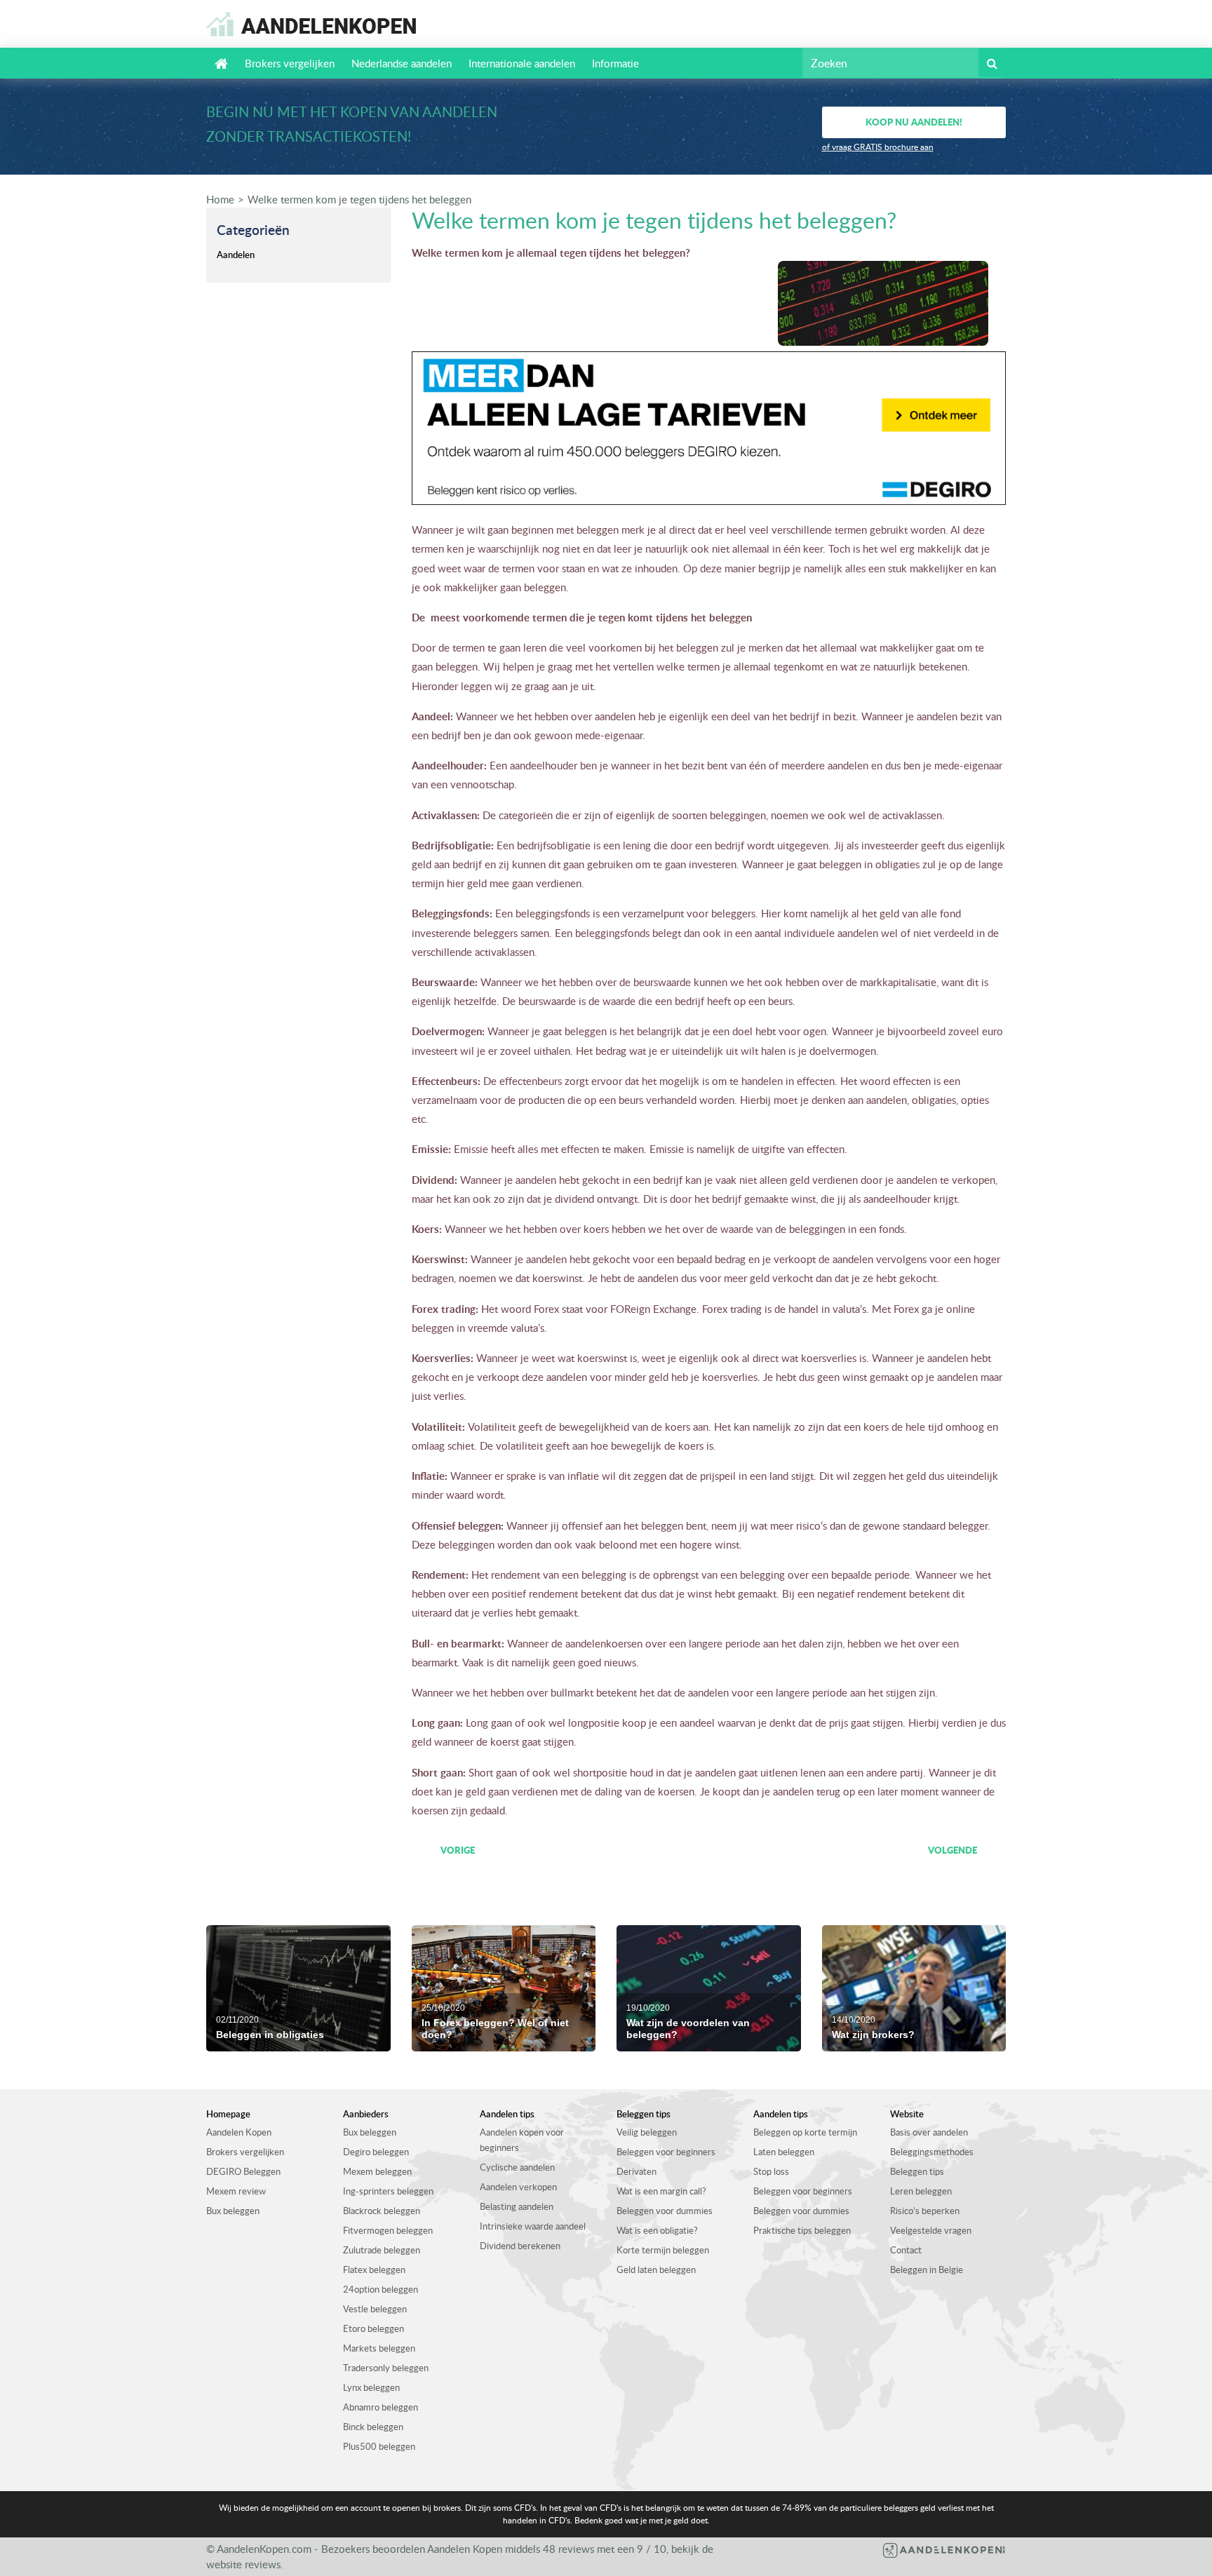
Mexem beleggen (377, 2171)
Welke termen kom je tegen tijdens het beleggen (359, 199)
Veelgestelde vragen (931, 2230)
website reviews (243, 2564)
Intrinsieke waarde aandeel (533, 2226)
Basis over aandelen (929, 2132)
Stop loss (771, 2171)
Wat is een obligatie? (657, 2230)
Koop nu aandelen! (914, 122)
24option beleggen (381, 2289)
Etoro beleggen (373, 2328)
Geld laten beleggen (656, 2270)
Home (220, 199)
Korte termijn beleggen (663, 2250)
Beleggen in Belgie (927, 2270)
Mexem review (236, 2191)
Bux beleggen (233, 2211)
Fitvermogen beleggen (388, 2230)
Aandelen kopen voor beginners (522, 2140)
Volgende (952, 1850)
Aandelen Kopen (239, 2132)
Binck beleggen (373, 2427)
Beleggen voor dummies (665, 2211)
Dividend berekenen (520, 2246)
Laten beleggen (784, 2152)
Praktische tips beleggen (802, 2230)
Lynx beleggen (371, 2387)
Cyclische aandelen (517, 2167)
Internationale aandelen (522, 63)
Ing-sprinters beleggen (388, 2191)
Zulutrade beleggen (382, 2250)
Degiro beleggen (376, 2152)
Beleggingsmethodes (932, 2152)
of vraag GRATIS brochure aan (878, 147)
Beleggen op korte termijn (805, 2132)
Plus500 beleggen (379, 2446)
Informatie (615, 63)
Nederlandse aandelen (402, 63)
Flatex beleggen (374, 2270)
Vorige (458, 1850)
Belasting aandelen (517, 2206)
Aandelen (236, 255)
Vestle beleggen (375, 2309)
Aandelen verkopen (518, 2187)
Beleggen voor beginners (666, 2152)
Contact (906, 2250)
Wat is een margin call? (661, 2191)
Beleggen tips (917, 2171)
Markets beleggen (379, 2348)
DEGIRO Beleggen (243, 2171)
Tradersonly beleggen (386, 2368)
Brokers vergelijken (290, 63)
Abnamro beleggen (381, 2407)
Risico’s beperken (925, 2211)
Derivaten (637, 2171)
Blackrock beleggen (382, 2211)
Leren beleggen (921, 2191)
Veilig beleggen (647, 2132)
